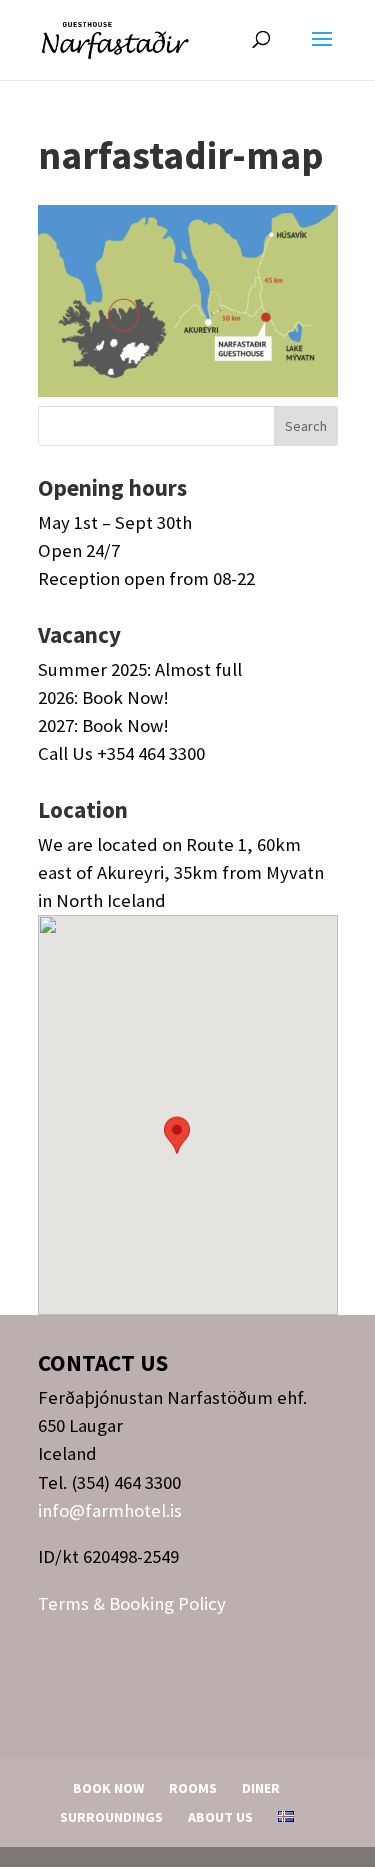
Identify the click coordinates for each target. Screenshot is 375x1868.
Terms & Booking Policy (132, 1603)
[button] (177, 1154)
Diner (261, 1788)
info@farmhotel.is (110, 1510)
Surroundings (111, 1817)
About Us (220, 1817)
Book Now (108, 1788)
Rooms (193, 1788)
